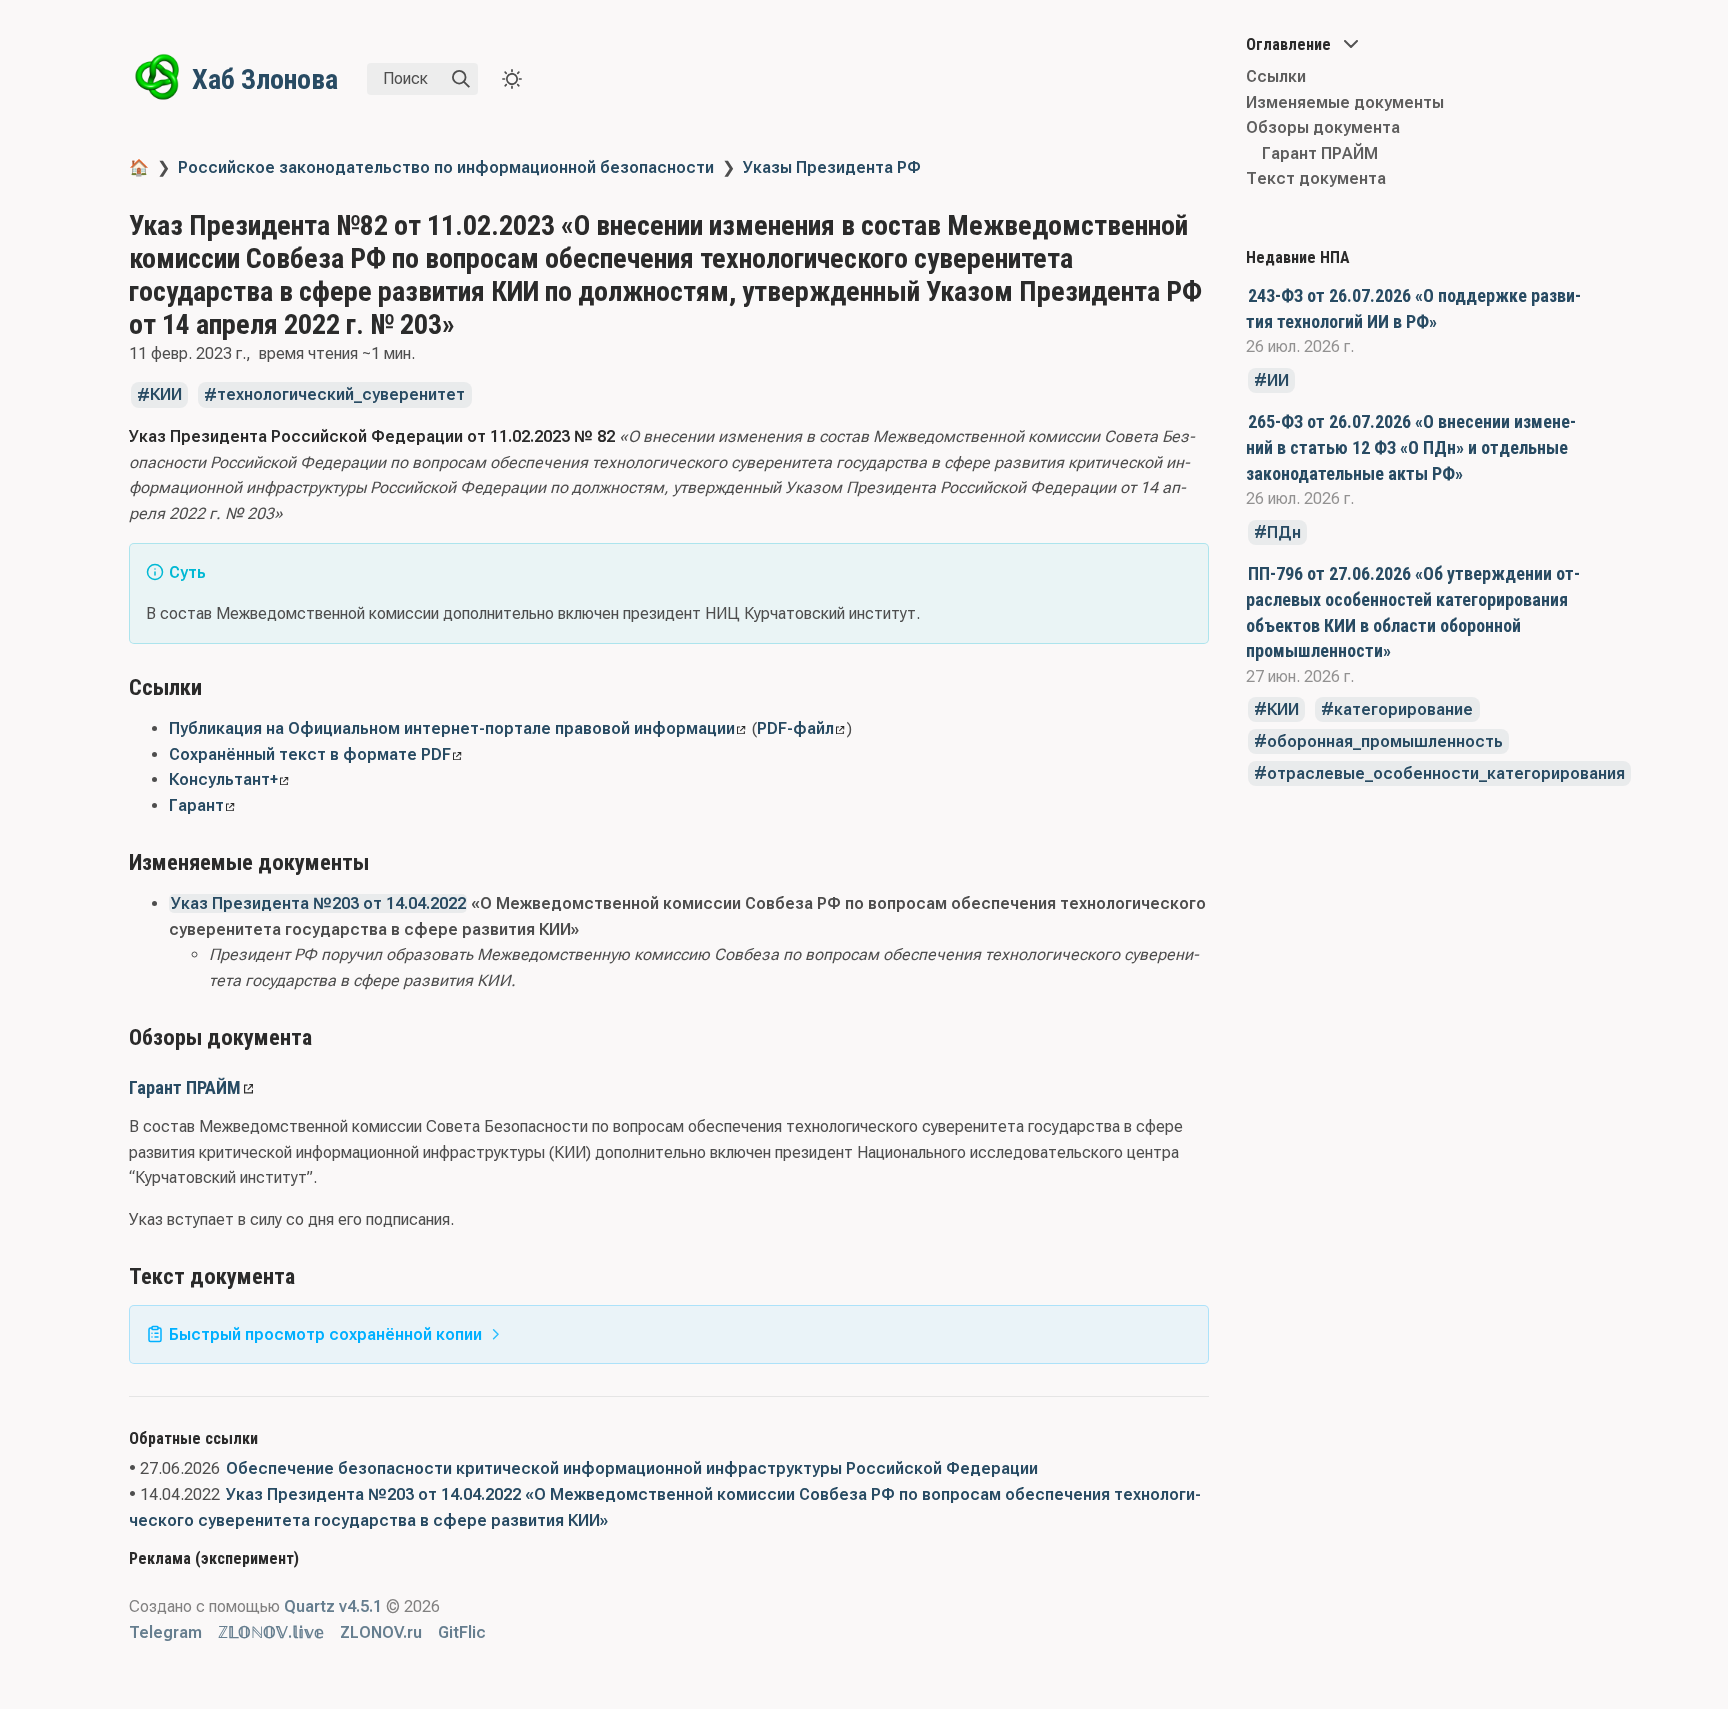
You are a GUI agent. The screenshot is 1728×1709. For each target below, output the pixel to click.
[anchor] (220, 686)
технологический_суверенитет (341, 395)
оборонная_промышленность (1385, 741)
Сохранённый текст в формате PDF (310, 754)
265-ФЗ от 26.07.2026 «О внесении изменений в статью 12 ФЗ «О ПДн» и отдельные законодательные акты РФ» (1411, 447)
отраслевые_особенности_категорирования (1446, 773)
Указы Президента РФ (832, 167)
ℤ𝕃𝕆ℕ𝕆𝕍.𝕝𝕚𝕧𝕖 (271, 1632)
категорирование (1403, 709)
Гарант (196, 805)
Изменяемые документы (1345, 102)
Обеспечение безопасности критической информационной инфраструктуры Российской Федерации (632, 1468)
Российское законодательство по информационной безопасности (446, 167)
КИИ (1283, 709)
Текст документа (1316, 178)
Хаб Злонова (265, 79)
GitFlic (462, 1632)
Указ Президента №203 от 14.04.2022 (318, 903)
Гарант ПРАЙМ (185, 1087)
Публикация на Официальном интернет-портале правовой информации (452, 728)
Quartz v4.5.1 (333, 1606)
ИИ (1278, 380)
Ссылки (1276, 76)
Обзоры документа (1323, 127)
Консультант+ (223, 779)
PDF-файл (795, 728)
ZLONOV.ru (381, 1632)
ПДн (1284, 532)
